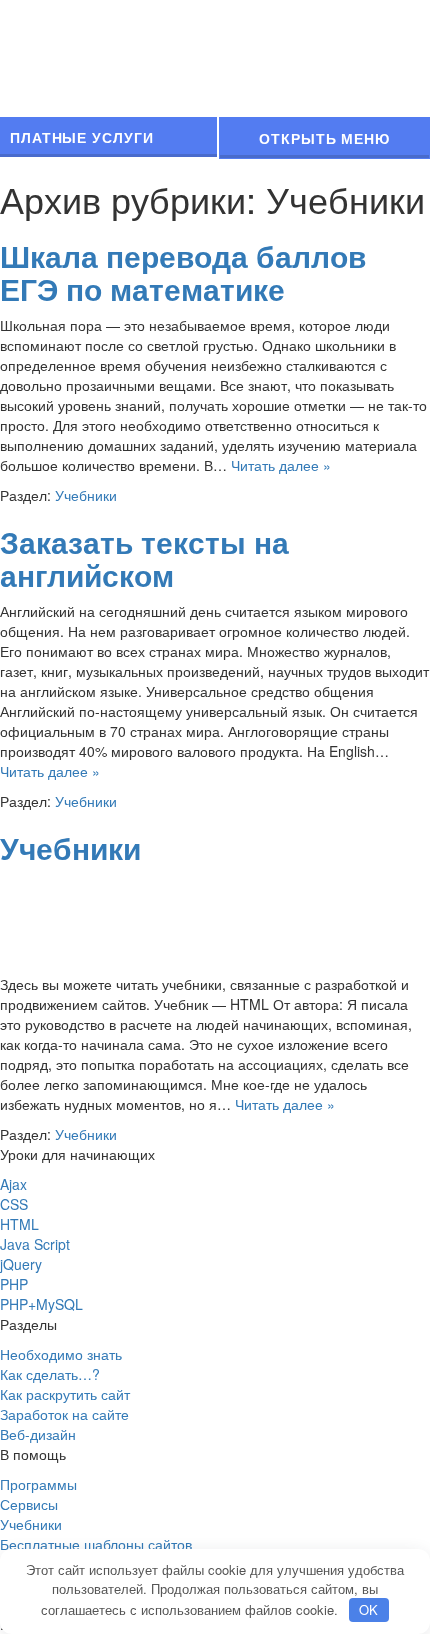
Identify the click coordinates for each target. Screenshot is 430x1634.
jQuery (21, 1264)
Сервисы (29, 1504)
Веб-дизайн (38, 1434)
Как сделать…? (50, 1374)
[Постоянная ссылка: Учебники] (50, 921)
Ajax (13, 1184)
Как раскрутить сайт (65, 1394)
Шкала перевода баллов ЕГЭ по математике (183, 272)
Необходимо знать (61, 1354)
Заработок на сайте (64, 1414)
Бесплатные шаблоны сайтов (96, 1544)
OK (368, 1609)
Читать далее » (281, 465)
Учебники (86, 495)
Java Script (35, 1244)
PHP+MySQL (41, 1304)
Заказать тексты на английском (144, 558)
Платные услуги (82, 137)
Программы (38, 1484)
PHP (14, 1284)
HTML (19, 1224)
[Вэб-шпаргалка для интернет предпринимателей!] (209, 56)
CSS (14, 1204)
